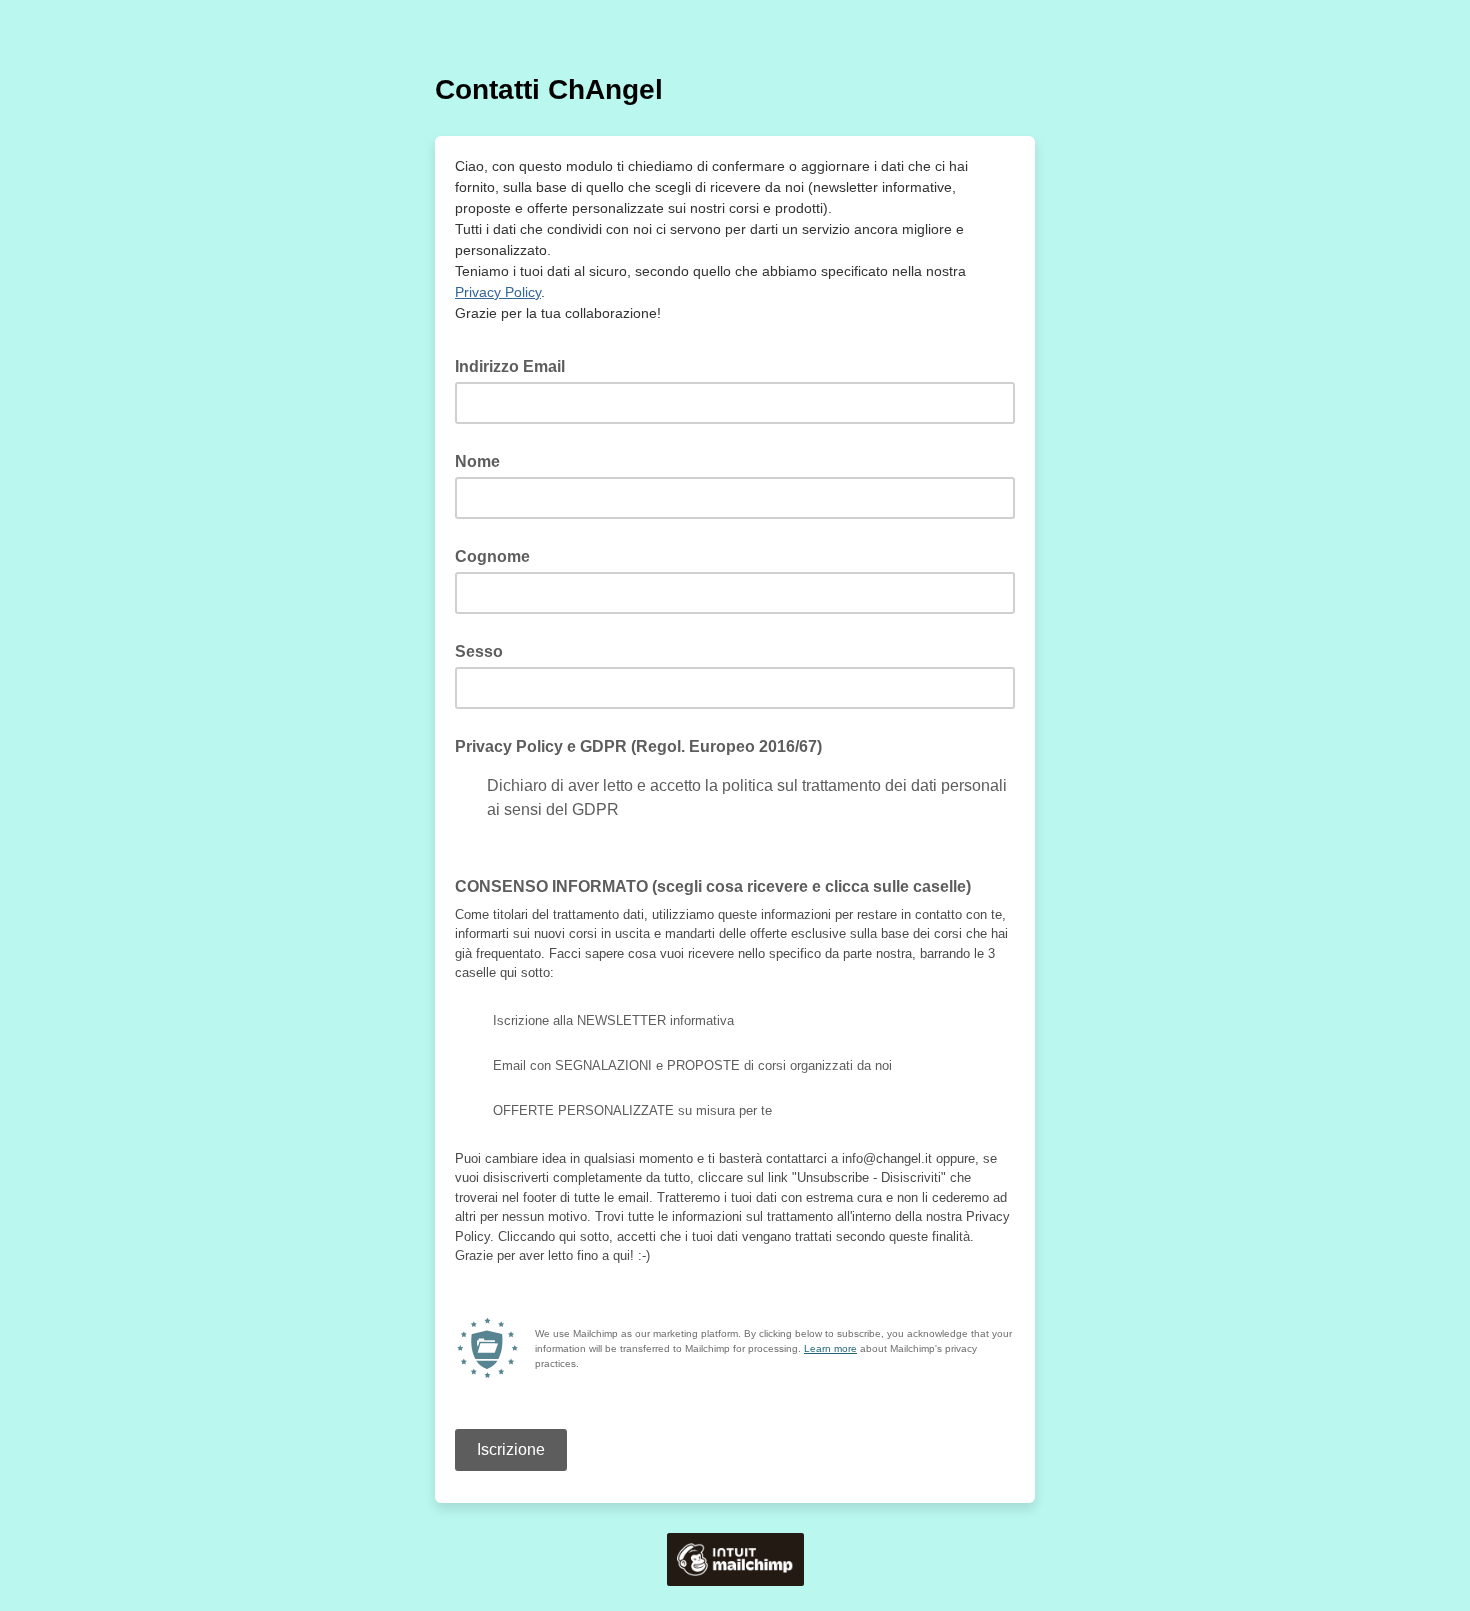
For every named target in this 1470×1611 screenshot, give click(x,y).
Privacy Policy (498, 292)
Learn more (830, 1348)
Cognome (492, 556)
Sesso (479, 651)
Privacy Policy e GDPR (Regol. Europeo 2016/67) (638, 746)
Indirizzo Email (516, 365)
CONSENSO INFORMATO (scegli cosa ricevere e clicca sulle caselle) (713, 886)
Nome (477, 461)
